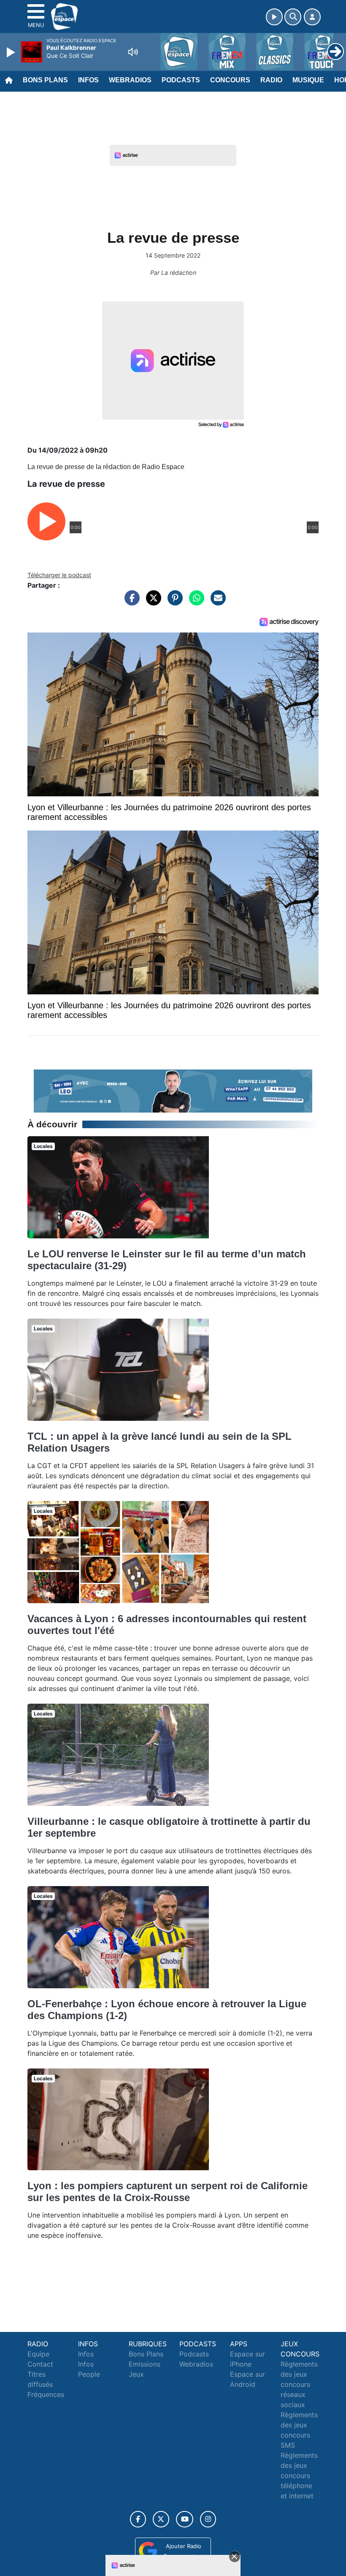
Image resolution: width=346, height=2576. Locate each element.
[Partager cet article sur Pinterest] (173, 602)
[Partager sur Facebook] (130, 602)
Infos (88, 80)
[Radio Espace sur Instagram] (208, 2519)
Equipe (38, 2354)
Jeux (136, 2374)
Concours (230, 80)
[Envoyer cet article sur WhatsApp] (195, 602)
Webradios (130, 80)
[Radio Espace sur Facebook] (138, 2519)
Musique (308, 80)
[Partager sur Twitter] (151, 602)
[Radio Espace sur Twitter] (161, 2519)
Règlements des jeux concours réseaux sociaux (299, 2384)
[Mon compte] (312, 17)
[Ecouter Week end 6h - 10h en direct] (173, 1090)
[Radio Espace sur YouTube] (185, 2519)
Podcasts (181, 80)
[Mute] (133, 52)
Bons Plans (45, 80)
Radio (271, 80)
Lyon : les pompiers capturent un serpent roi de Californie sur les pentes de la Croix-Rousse (168, 2192)
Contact (40, 2364)
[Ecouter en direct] (274, 17)
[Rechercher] (293, 17)
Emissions (145, 2364)
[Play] (12, 52)
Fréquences (46, 2394)
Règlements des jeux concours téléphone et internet (299, 2476)
